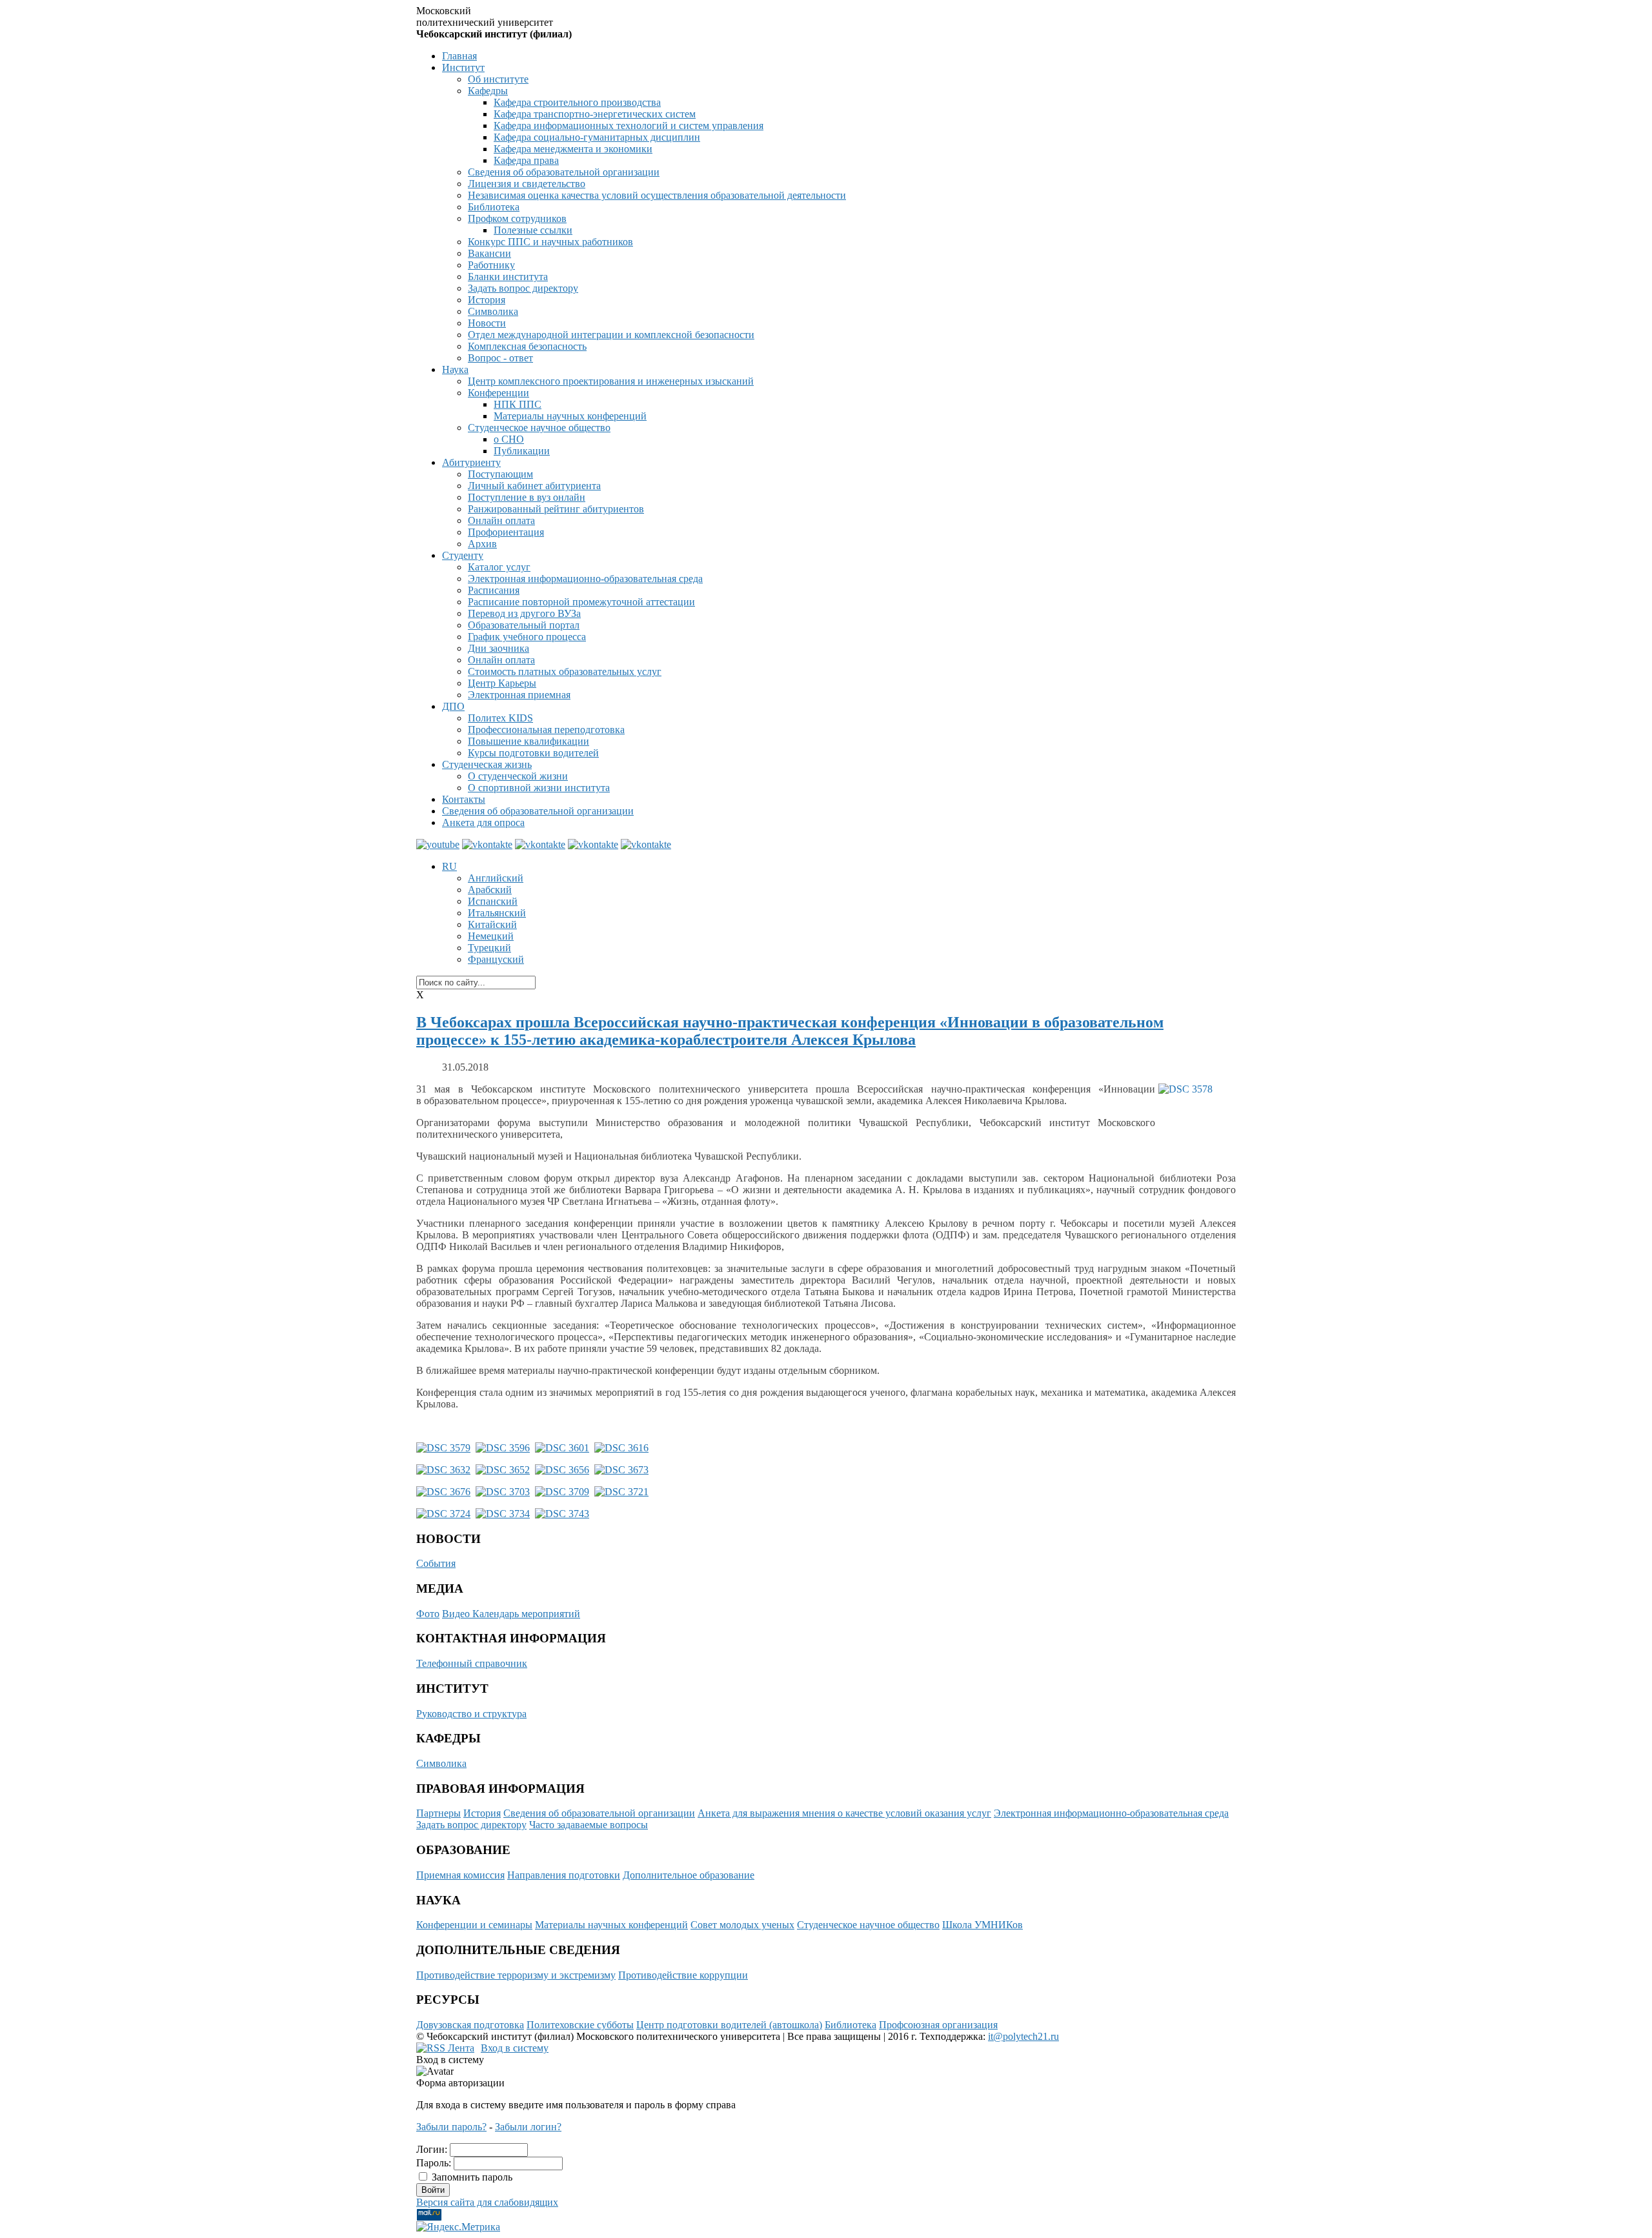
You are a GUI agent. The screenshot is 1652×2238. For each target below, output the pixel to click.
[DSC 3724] (443, 1514)
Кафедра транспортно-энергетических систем (595, 114)
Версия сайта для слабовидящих (487, 2202)
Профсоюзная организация (938, 2025)
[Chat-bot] (593, 844)
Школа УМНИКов (982, 1925)
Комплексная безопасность (527, 346)
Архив (482, 544)
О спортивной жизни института (539, 788)
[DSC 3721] (621, 1492)
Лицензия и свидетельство (527, 184)
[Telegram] (540, 844)
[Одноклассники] (646, 844)
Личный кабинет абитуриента (534, 486)
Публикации (522, 451)
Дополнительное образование (689, 1875)
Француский (496, 959)
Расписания (494, 590)
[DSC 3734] (503, 1514)
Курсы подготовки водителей (533, 753)
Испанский (493, 901)
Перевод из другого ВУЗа (524, 613)
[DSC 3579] (443, 1448)
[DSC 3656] (562, 1470)
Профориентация (506, 532)
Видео (457, 1614)
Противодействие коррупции (683, 1975)
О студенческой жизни (518, 776)
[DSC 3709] (562, 1492)
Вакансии (489, 253)
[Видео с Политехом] (438, 844)
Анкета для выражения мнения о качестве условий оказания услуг (844, 1813)
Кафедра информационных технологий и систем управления (629, 126)
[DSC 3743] (562, 1514)
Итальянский (497, 913)
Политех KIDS (500, 718)
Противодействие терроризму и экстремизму (516, 1975)
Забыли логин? (528, 2127)
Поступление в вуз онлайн (527, 497)
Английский (496, 878)
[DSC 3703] (503, 1492)
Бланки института (508, 277)
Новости (487, 323)
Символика (493, 311)
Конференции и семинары (474, 1925)
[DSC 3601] (562, 1448)
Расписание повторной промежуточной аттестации (581, 602)
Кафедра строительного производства (577, 102)
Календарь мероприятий (526, 1614)
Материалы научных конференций (570, 416)
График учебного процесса (527, 637)
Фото (428, 1614)
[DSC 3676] (443, 1492)
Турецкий (489, 948)
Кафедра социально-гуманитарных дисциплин (597, 137)
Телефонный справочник (472, 1663)
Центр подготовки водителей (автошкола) (729, 2025)
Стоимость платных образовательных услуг (565, 671)
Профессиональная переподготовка (546, 730)
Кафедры (488, 91)
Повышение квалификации (529, 741)
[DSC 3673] (621, 1470)
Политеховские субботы (580, 2025)
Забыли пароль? (451, 2127)
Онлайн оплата (501, 520)
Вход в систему (515, 2048)
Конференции (499, 393)
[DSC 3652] (503, 1470)
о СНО (509, 439)
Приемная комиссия (460, 1875)
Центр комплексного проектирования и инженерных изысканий (611, 381)
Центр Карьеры (502, 683)
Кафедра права (526, 160)
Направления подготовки (564, 1875)
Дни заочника (499, 648)
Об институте (498, 79)
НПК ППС (518, 404)
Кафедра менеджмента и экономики (573, 149)
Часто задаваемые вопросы (589, 1825)
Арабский (490, 890)
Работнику (491, 265)
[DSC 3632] (443, 1470)
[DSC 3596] (503, 1448)
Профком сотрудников (517, 218)
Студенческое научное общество (539, 428)
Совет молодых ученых (742, 1925)
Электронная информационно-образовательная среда (585, 579)
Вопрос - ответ (500, 358)
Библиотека (494, 207)
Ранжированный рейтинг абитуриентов (556, 509)
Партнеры (438, 1813)
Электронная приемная (519, 695)
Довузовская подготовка (470, 2025)
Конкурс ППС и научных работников (550, 242)
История (487, 300)
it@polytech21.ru (1023, 2036)
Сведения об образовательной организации (564, 172)
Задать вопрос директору (523, 288)
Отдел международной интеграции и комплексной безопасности (611, 335)
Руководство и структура (471, 1714)
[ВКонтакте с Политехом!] (487, 844)
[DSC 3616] (621, 1448)
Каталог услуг (499, 567)
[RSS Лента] (445, 2048)
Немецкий (491, 936)
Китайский (492, 924)
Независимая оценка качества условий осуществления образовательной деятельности (657, 195)
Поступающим (500, 474)
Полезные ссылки (533, 230)
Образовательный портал (524, 625)
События (436, 1563)
